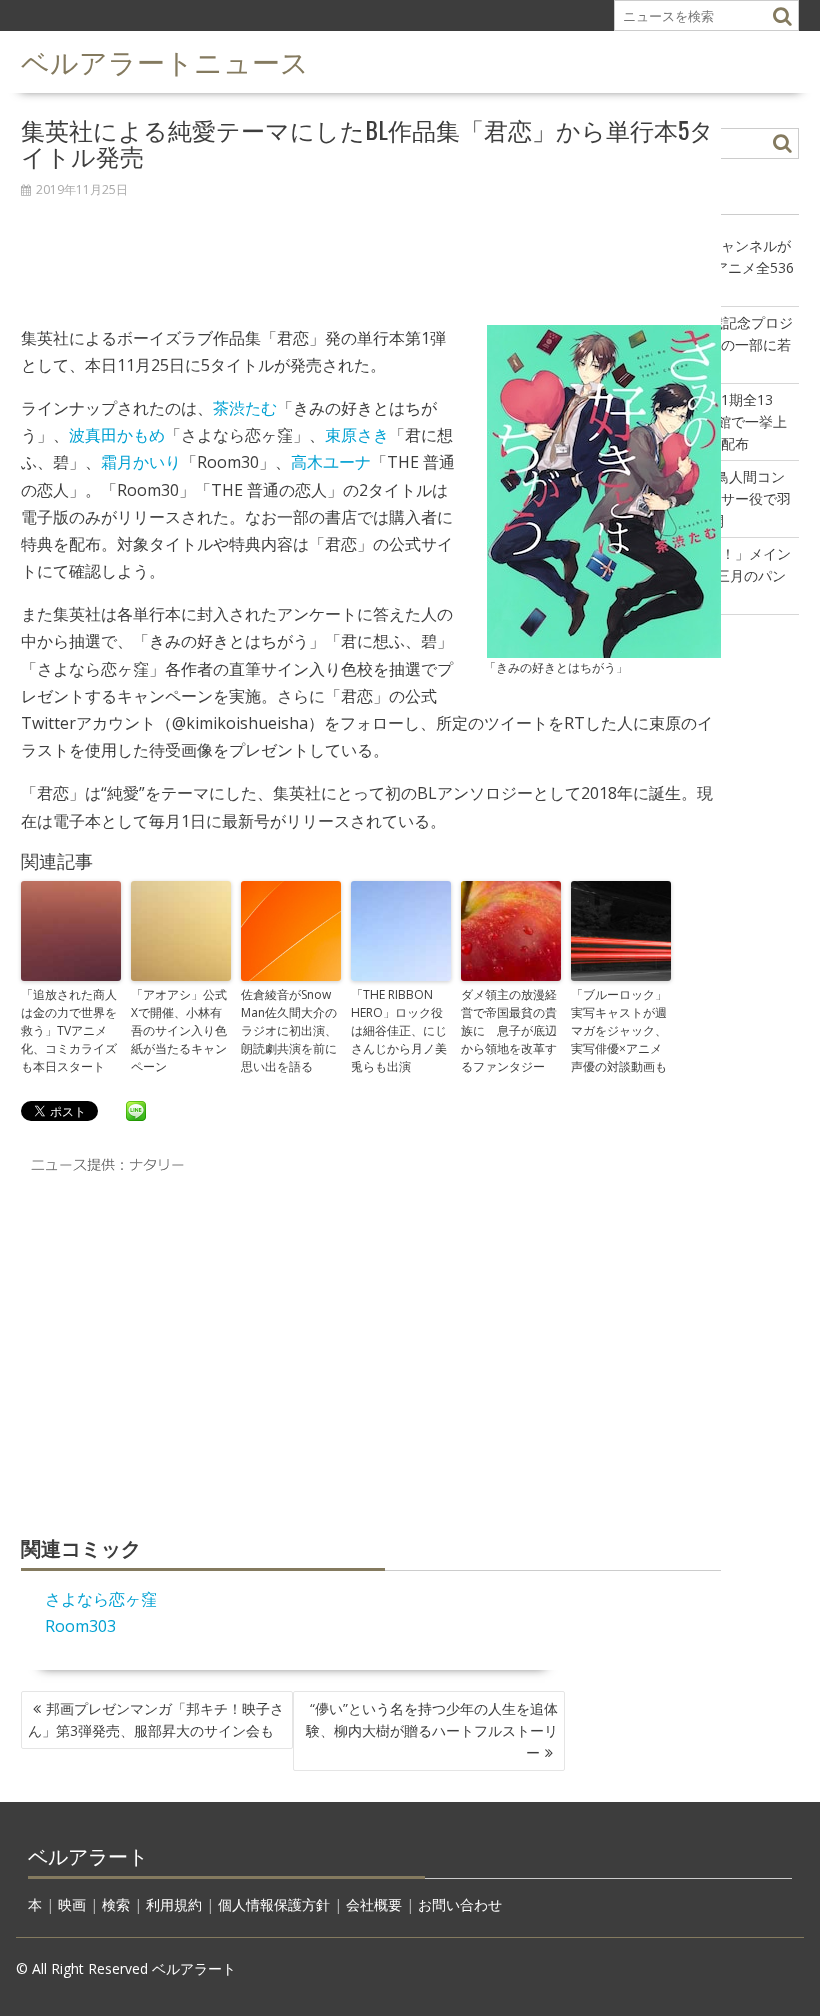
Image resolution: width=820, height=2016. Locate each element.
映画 (72, 1904)
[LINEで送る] (136, 1110)
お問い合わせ (460, 1904)
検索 (116, 1904)
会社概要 (374, 1904)
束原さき (357, 435)
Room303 (80, 1626)
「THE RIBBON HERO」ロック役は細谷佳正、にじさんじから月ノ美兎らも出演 (399, 1030)
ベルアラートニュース (165, 60)
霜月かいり (141, 462)
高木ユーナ (331, 462)
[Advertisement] (371, 251)
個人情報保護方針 (274, 1904)
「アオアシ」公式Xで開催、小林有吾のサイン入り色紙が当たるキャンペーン (179, 1030)
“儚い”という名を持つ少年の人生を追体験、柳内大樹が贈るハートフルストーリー (432, 1730)
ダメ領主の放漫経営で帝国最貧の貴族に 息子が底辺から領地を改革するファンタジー (509, 1030)
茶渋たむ (245, 408)
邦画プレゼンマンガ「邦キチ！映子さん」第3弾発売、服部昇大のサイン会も (156, 1719)
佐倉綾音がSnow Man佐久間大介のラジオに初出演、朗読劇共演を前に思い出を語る (289, 1030)
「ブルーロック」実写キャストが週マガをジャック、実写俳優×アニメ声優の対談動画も (619, 1030)
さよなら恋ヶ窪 (101, 1599)
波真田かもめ (117, 435)
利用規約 (174, 1904)
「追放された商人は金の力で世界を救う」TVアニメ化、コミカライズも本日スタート (69, 1030)
